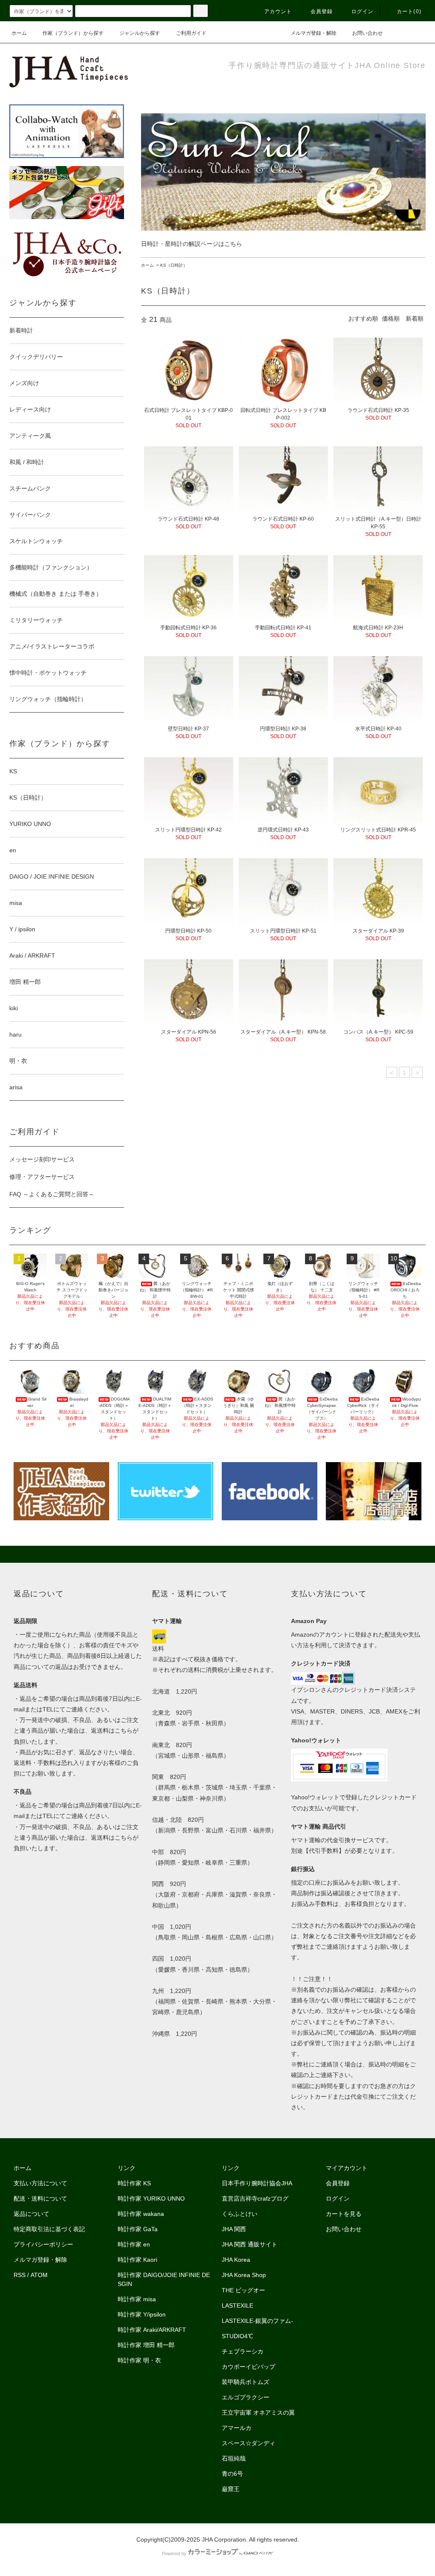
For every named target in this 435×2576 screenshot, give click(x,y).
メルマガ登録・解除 (314, 33)
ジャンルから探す (140, 33)
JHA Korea (236, 2260)
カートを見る (344, 2214)
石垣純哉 (234, 2458)
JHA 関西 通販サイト (250, 2244)
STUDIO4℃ (237, 2336)
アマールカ (237, 2428)
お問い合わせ (367, 33)
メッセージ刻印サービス (42, 1159)
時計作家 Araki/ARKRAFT (152, 2330)
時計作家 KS (134, 2183)
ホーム (19, 33)
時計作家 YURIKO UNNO (151, 2198)
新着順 (415, 318)
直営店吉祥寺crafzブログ (255, 2198)
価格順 (391, 318)
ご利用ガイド (191, 33)
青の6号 (232, 2474)
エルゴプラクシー (246, 2397)
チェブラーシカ (243, 2351)
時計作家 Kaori (137, 2260)
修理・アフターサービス (42, 1177)
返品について (31, 2214)
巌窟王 (231, 2489)
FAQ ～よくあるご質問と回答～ (52, 1194)
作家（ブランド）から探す (73, 33)
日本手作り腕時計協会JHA (257, 2183)
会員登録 (322, 11)
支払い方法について (40, 2183)
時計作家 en (134, 2244)
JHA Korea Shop (244, 2275)
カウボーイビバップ (249, 2367)
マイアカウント (347, 2168)
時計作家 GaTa (138, 2229)
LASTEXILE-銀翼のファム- (257, 2321)
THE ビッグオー (243, 2290)
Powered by (174, 2553)
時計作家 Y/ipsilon (142, 2314)
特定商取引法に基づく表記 (49, 2229)
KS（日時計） (174, 265)
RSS (20, 2275)
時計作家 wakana (141, 2214)
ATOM (39, 2275)
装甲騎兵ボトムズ (246, 2382)
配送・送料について (40, 2198)
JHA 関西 (234, 2229)
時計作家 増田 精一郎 (146, 2345)
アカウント (278, 11)
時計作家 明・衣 (139, 2360)
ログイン (363, 11)
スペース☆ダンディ (249, 2443)
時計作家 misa (137, 2299)
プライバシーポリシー (43, 2244)
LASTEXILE (237, 2305)
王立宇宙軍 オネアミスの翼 (258, 2413)
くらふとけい (240, 2214)
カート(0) (409, 11)
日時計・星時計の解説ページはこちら (192, 244)
